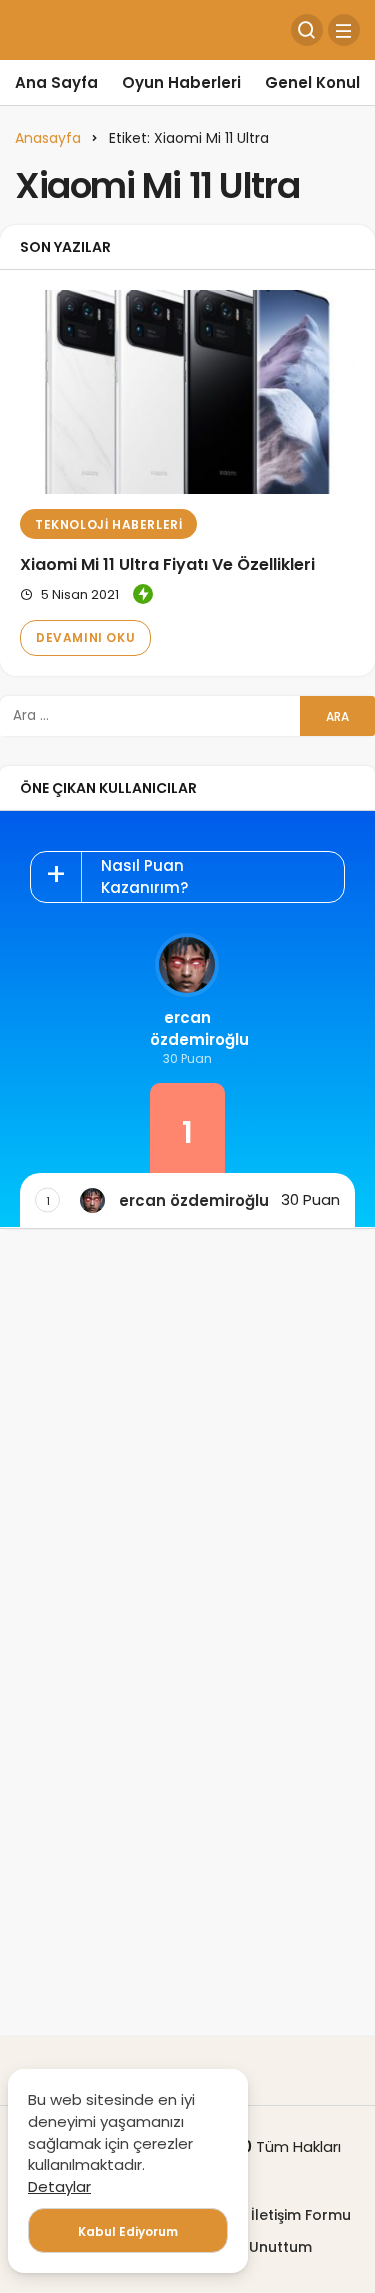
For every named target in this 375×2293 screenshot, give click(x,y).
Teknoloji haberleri (108, 524)
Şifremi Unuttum (254, 2247)
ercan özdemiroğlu (187, 1028)
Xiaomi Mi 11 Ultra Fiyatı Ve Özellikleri (167, 564)
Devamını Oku (85, 637)
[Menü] (344, 30)
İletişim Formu (301, 2215)
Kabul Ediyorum (128, 2231)
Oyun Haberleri (181, 82)
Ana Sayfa (56, 82)
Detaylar (59, 2186)
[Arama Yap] (307, 30)
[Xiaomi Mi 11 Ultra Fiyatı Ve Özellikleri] (187, 392)
